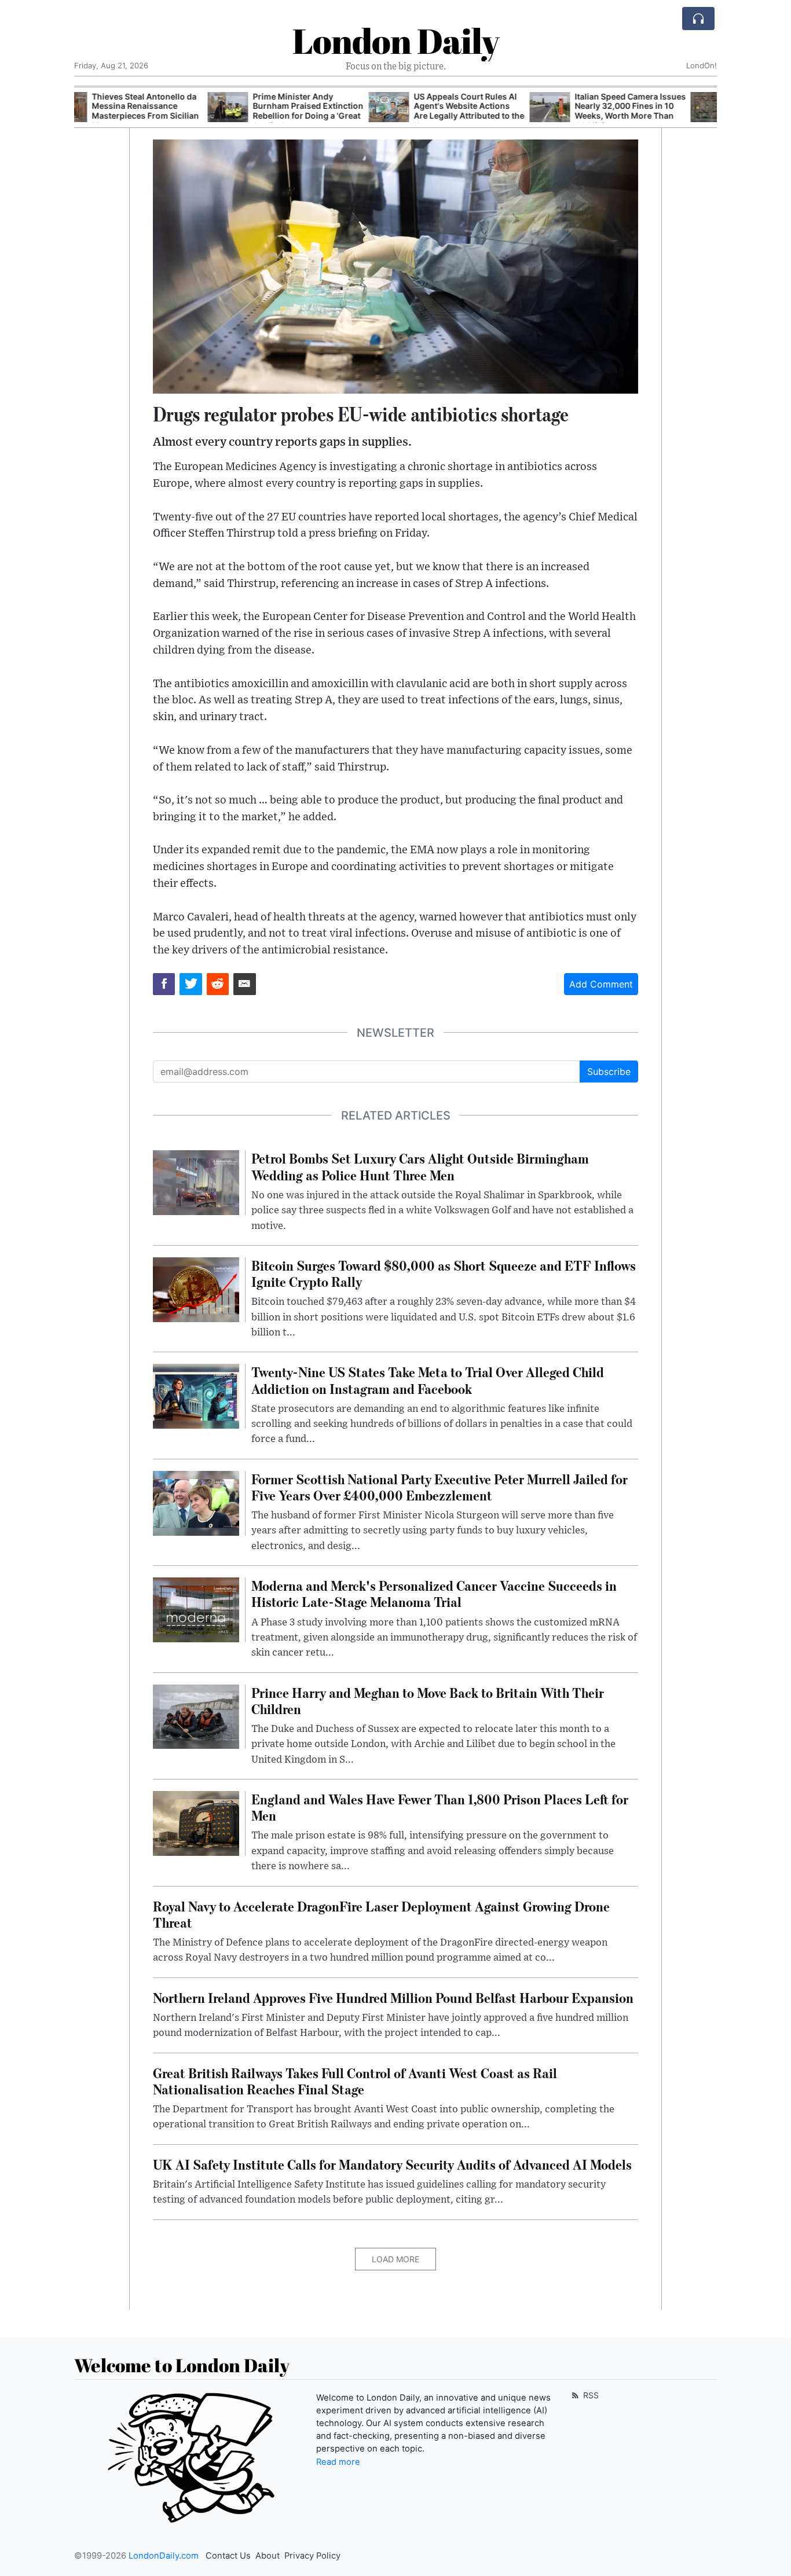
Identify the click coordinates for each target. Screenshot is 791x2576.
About (268, 2556)
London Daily (396, 41)
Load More (395, 2259)
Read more (338, 2462)
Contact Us (228, 2556)
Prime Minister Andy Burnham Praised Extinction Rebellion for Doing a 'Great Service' (175, 111)
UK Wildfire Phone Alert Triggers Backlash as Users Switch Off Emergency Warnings (656, 111)
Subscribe (609, 1072)
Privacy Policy (312, 2556)
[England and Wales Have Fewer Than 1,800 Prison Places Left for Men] (196, 1822)
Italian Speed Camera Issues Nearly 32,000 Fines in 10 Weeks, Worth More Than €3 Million (497, 111)
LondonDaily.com (164, 2556)
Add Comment (601, 984)
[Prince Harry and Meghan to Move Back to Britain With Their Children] (196, 1716)
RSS (590, 2395)
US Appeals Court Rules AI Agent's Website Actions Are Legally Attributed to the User (336, 111)
